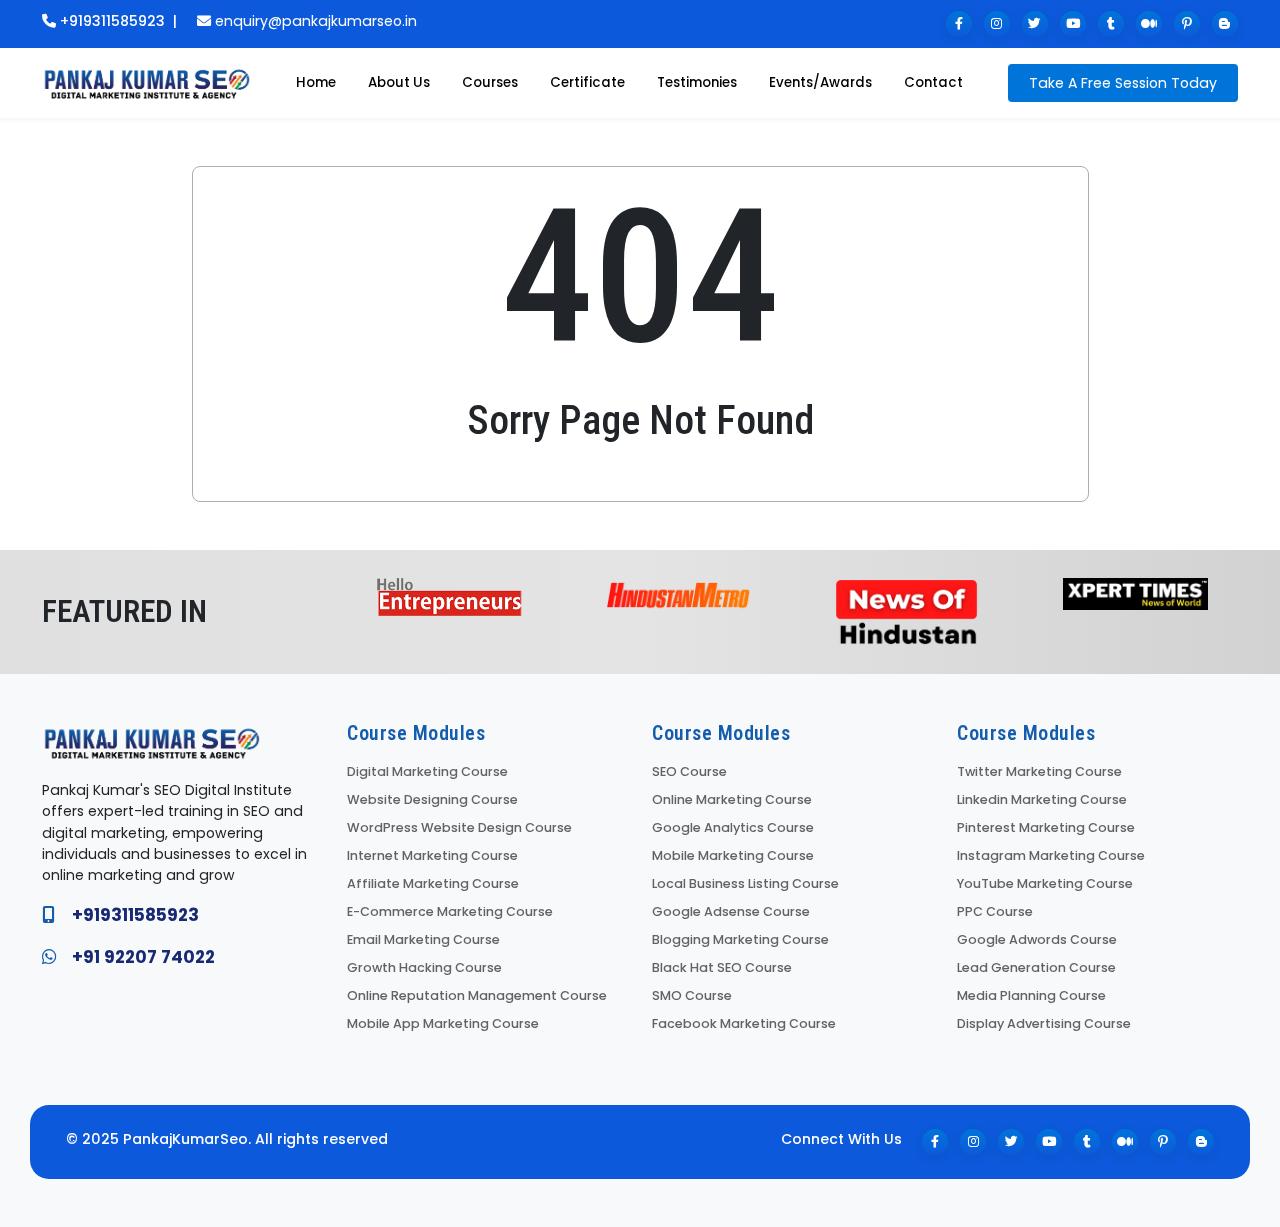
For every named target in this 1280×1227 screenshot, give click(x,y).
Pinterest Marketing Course (1046, 827)
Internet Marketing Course (432, 855)
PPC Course (995, 911)
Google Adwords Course (1037, 939)
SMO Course (692, 995)
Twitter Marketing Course (1039, 771)
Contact (933, 82)
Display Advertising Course (1044, 1023)
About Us (399, 82)
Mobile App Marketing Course (443, 1023)
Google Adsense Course (731, 911)
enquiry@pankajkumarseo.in (316, 21)
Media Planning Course (1031, 995)
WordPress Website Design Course (459, 827)
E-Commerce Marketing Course (450, 911)
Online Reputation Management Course (477, 995)
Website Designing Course (432, 799)
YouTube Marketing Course (1045, 883)
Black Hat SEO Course (722, 967)
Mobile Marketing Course (733, 855)
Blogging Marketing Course (740, 939)
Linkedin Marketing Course (1042, 799)
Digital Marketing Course (427, 771)
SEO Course (689, 771)
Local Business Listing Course (745, 883)
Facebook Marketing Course (744, 1023)
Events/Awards (820, 82)
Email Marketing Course (423, 939)
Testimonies (697, 82)
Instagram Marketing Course (1051, 855)
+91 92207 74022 (143, 957)
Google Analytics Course (733, 827)
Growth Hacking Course (424, 967)
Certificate (587, 82)
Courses (490, 82)
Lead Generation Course (1036, 967)
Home (316, 82)
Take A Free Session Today (1123, 83)
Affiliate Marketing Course (433, 883)
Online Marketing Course (732, 799)
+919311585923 (112, 21)
